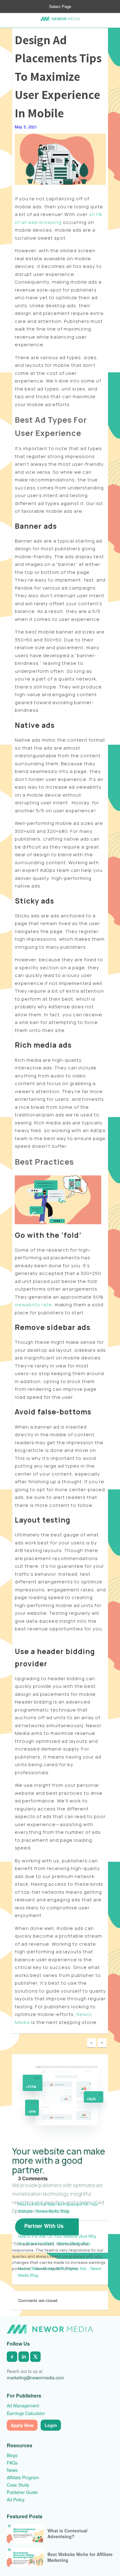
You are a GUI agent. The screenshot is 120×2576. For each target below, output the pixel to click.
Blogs (12, 2455)
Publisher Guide (22, 2492)
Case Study (18, 2485)
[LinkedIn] (24, 2357)
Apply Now (22, 2425)
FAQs (12, 2463)
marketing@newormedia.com (35, 2378)
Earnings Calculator (26, 2413)
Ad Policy (16, 2500)
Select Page (60, 6)
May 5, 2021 (26, 127)
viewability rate (33, 1305)
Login (51, 2425)
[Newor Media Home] (50, 2329)
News (12, 2470)
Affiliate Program (23, 2477)
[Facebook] (12, 2357)
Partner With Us (44, 2226)
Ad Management (23, 2405)
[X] (35, 2357)
